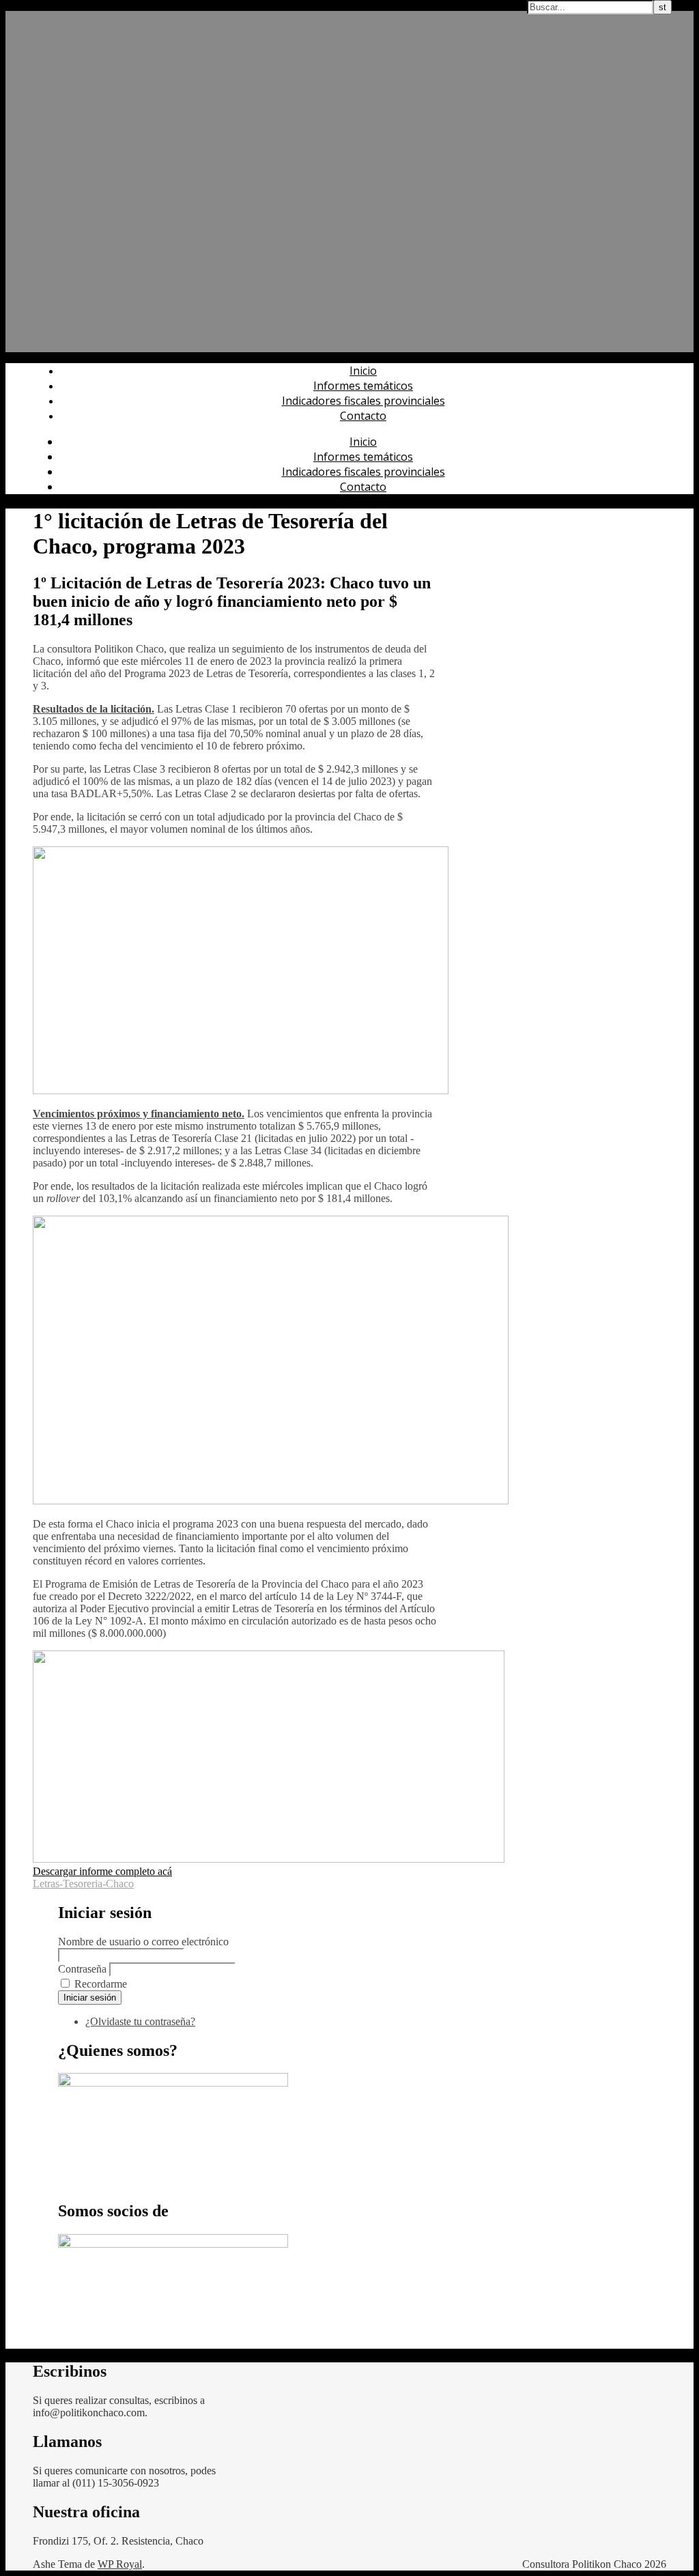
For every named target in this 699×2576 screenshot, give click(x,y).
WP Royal (120, 2564)
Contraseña (82, 1969)
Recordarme (101, 1984)
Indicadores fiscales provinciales (363, 401)
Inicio (363, 371)
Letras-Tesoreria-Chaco (83, 1884)
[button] (102, 1871)
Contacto (363, 416)
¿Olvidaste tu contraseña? (140, 2021)
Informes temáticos (363, 386)
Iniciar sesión (90, 1998)
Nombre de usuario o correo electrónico (143, 1942)
